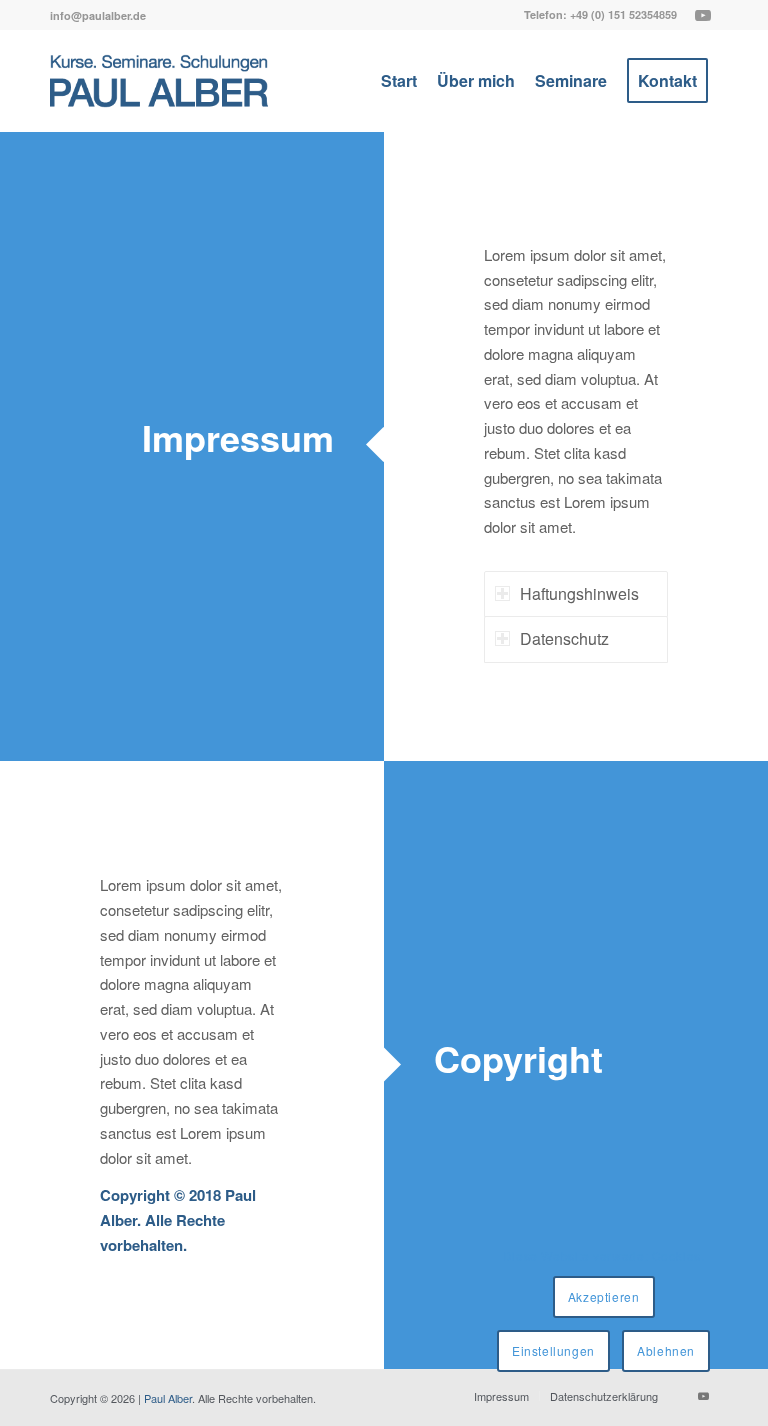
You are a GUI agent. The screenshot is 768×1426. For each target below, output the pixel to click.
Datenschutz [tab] (564, 638)
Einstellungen (553, 1350)
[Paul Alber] (159, 81)
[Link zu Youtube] (703, 15)
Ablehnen (666, 1350)
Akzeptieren (604, 1296)
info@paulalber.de (98, 15)
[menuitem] (98, 15)
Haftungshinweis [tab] (579, 593)
